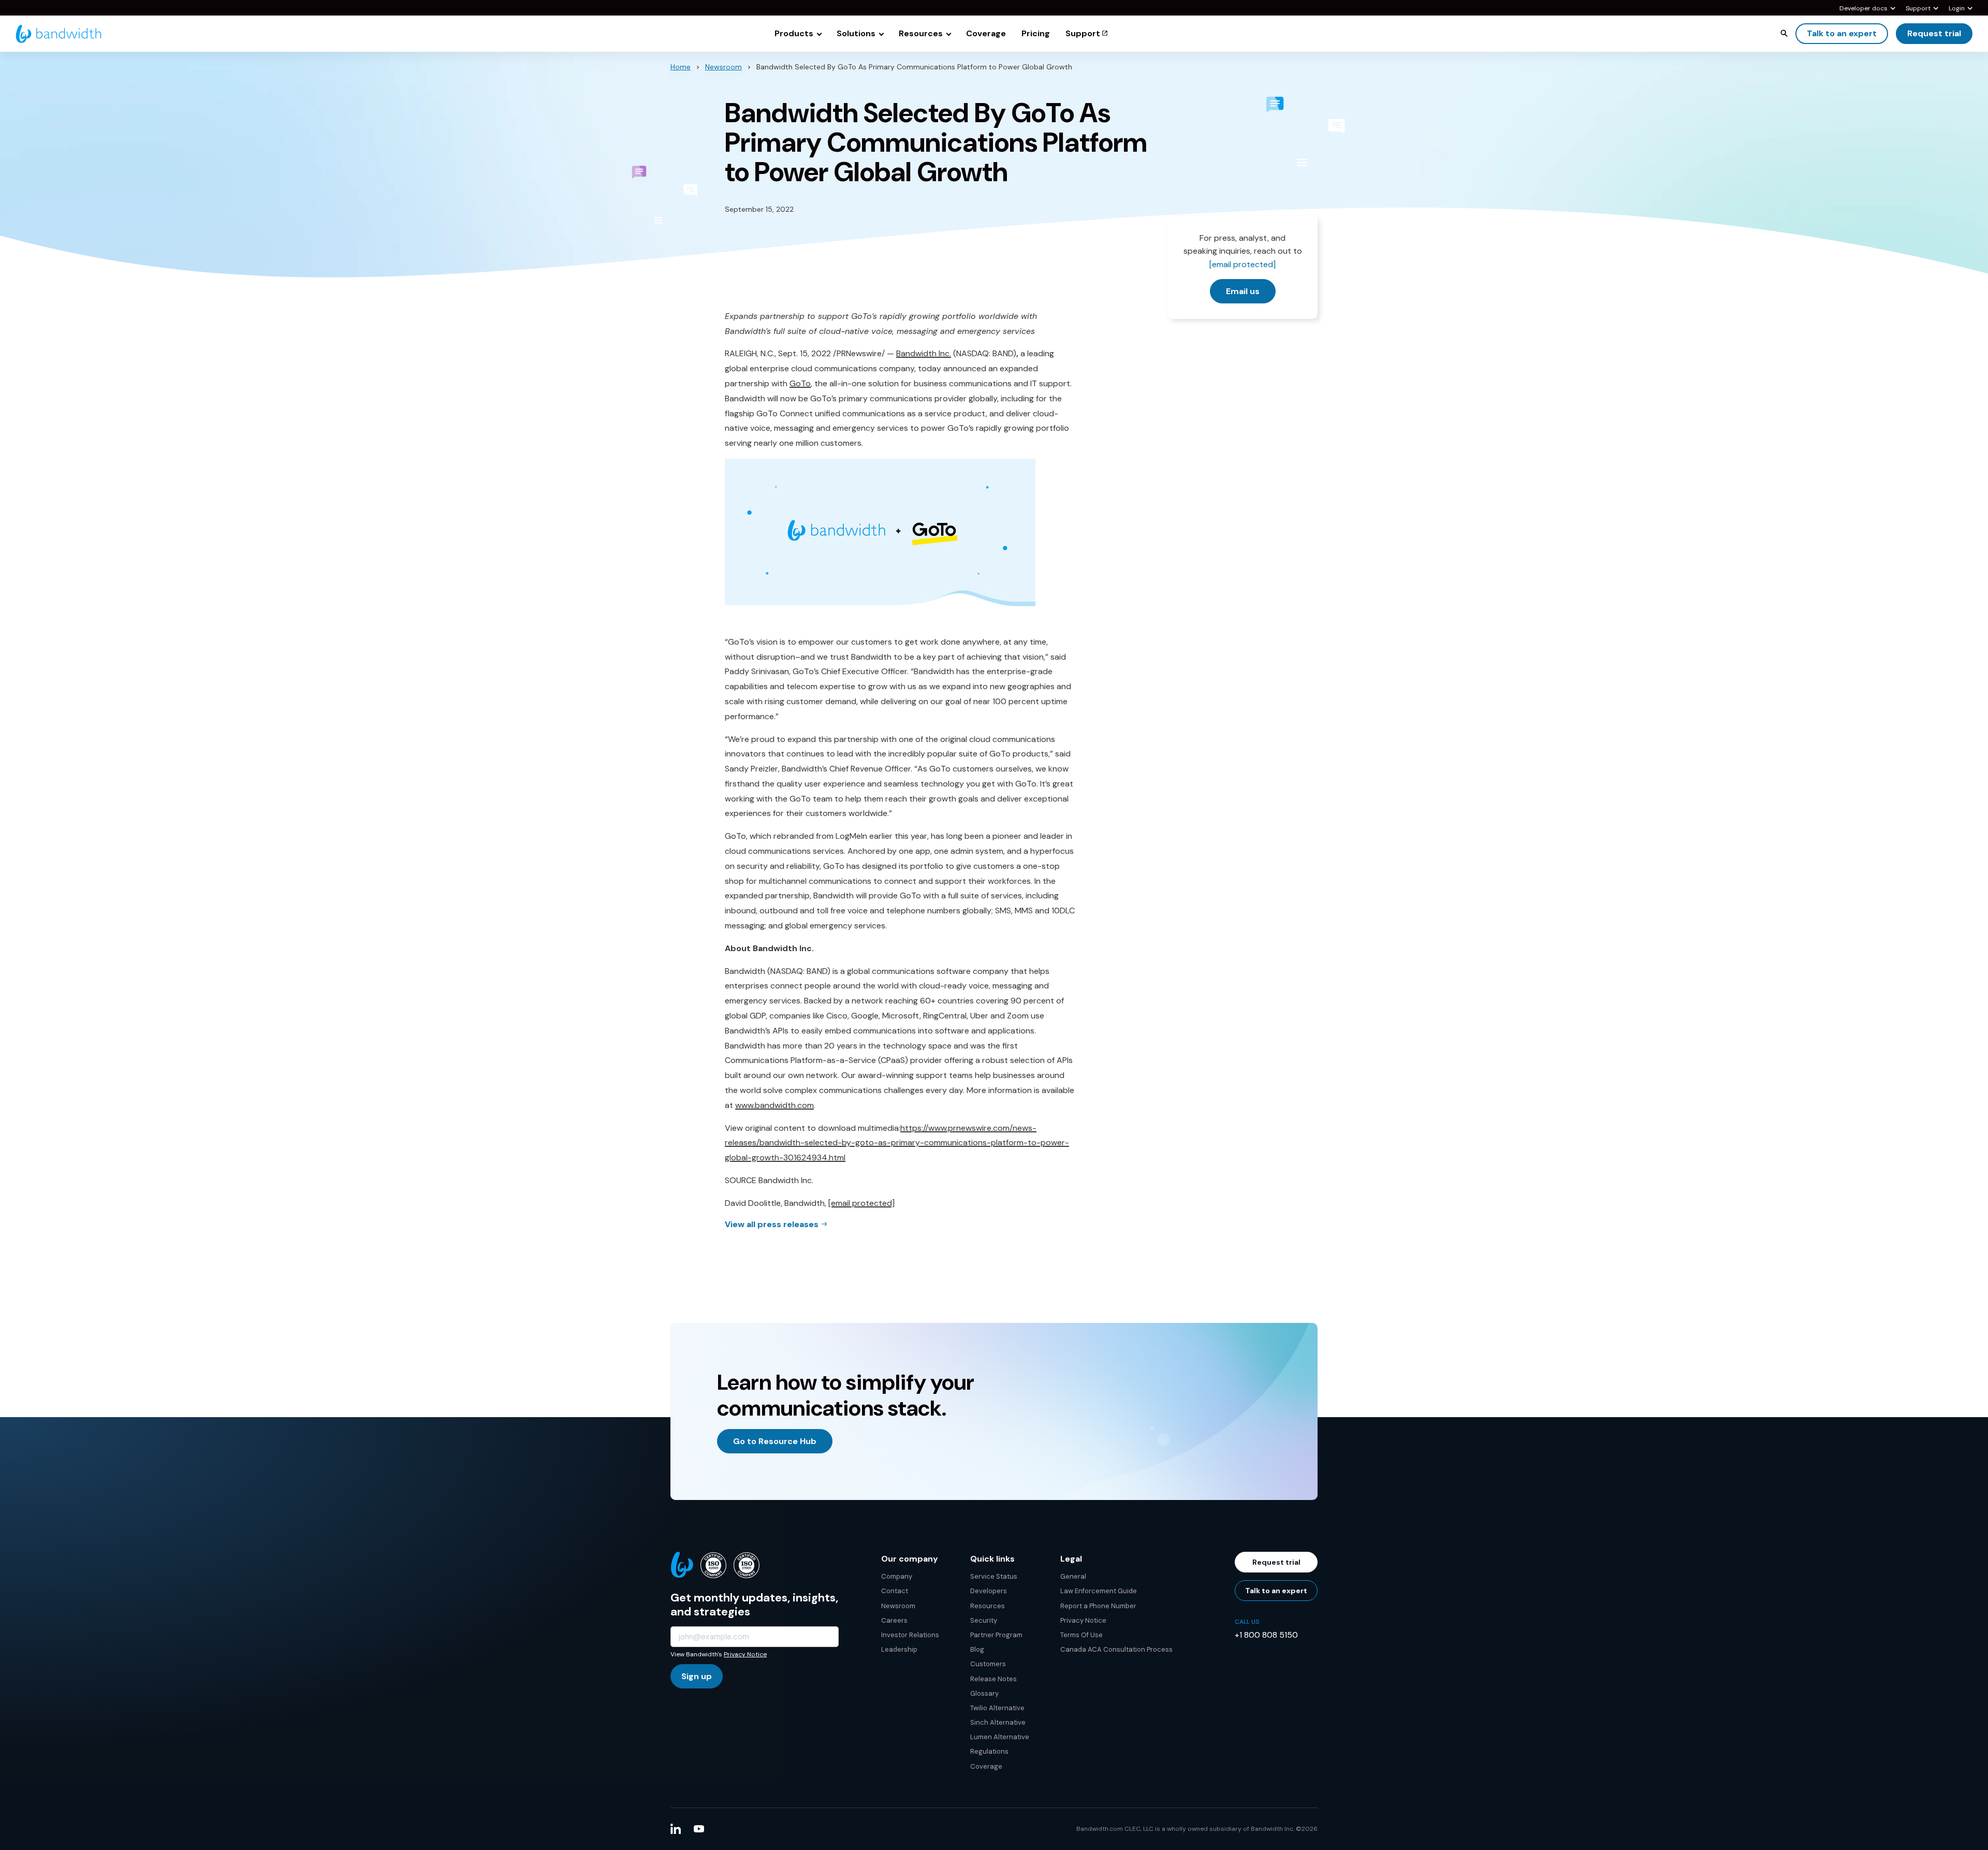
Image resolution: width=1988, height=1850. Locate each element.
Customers (988, 1664)
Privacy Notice (745, 1654)
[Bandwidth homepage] (59, 34)
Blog (977, 1649)
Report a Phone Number (1098, 1606)
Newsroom (723, 67)
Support (1918, 9)
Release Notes (993, 1679)
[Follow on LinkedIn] (676, 1829)
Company (897, 1576)
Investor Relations (910, 1635)
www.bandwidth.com (774, 1105)
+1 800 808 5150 (1266, 1635)
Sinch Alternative (998, 1722)
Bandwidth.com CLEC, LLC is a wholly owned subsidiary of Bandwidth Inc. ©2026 (1197, 1829)
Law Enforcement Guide (1099, 1591)
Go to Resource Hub (775, 1441)
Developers (989, 1591)
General (1073, 1576)
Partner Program (996, 1635)
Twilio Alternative (997, 1708)
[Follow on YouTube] (699, 1829)
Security (984, 1620)
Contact (895, 1591)
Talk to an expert (1842, 33)
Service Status (994, 1576)
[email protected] (861, 1203)
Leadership (899, 1649)
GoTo (800, 383)
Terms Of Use (1081, 1635)
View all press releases (772, 1224)
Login (1957, 9)
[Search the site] (1784, 33)
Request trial (1934, 33)
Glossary (984, 1693)
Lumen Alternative (1000, 1737)
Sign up (697, 1676)
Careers (894, 1620)
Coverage (986, 1766)
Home (681, 67)
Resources (988, 1606)
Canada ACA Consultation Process (1116, 1649)
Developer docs (1863, 9)
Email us (1243, 291)
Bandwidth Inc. (924, 353)
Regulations (989, 1751)
